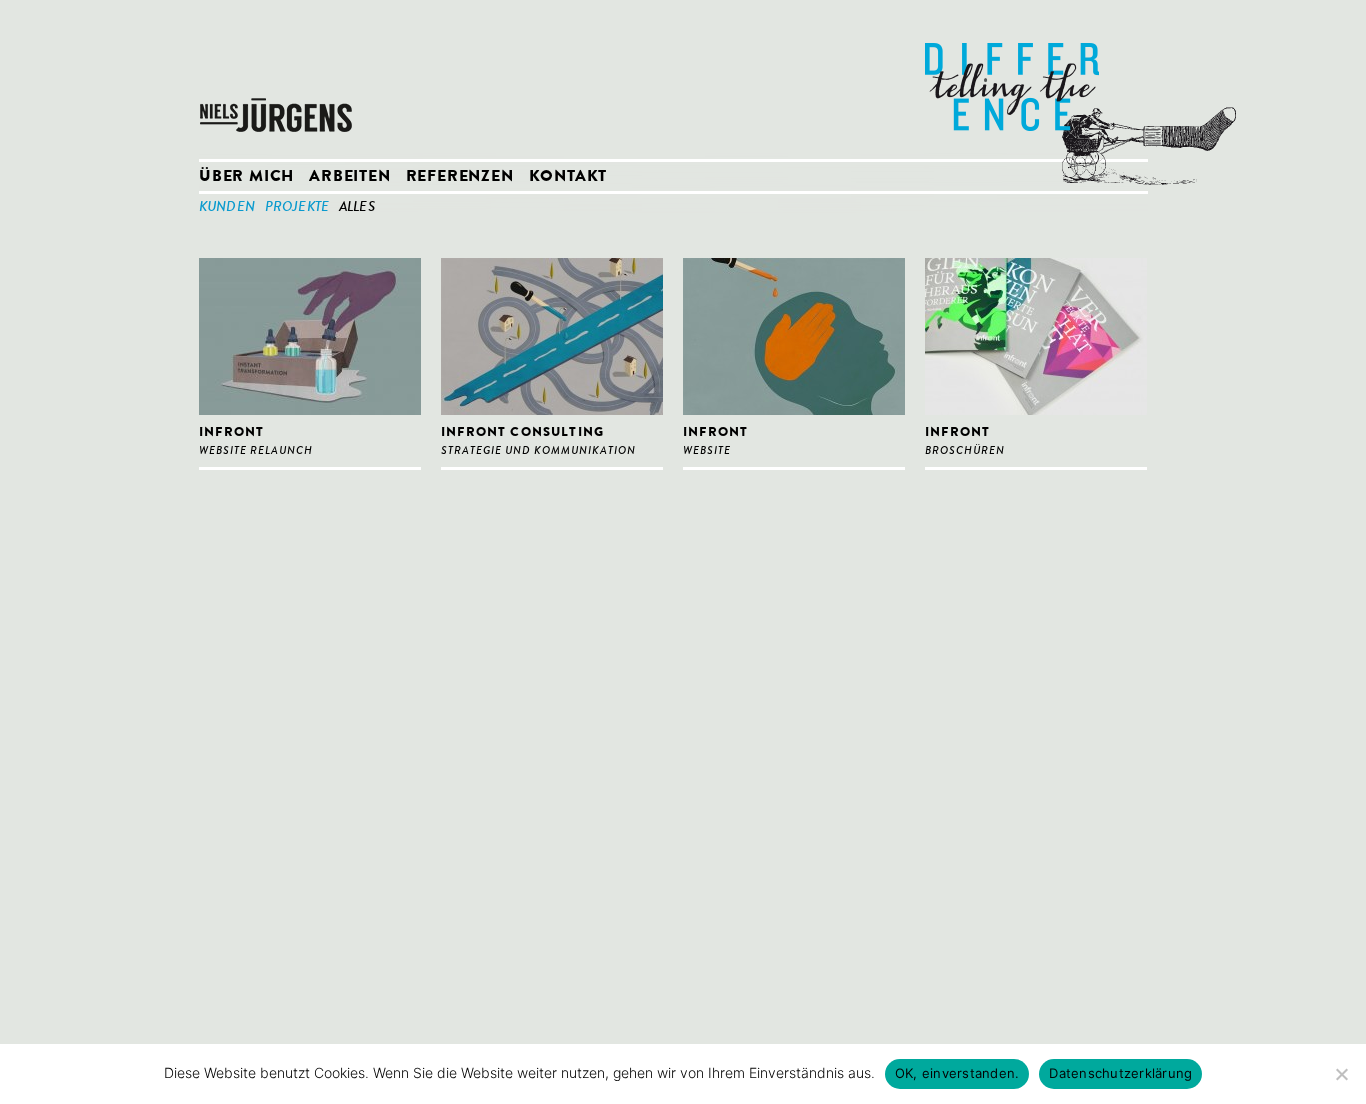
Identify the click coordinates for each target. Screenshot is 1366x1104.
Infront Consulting (522, 433)
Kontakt (568, 178)
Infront (231, 433)
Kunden (227, 208)
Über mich (246, 178)
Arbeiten (349, 178)
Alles (357, 208)
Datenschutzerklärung (1120, 1073)
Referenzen (460, 178)
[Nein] (1341, 1074)
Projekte (297, 208)
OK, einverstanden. (957, 1073)
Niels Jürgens (279, 80)
